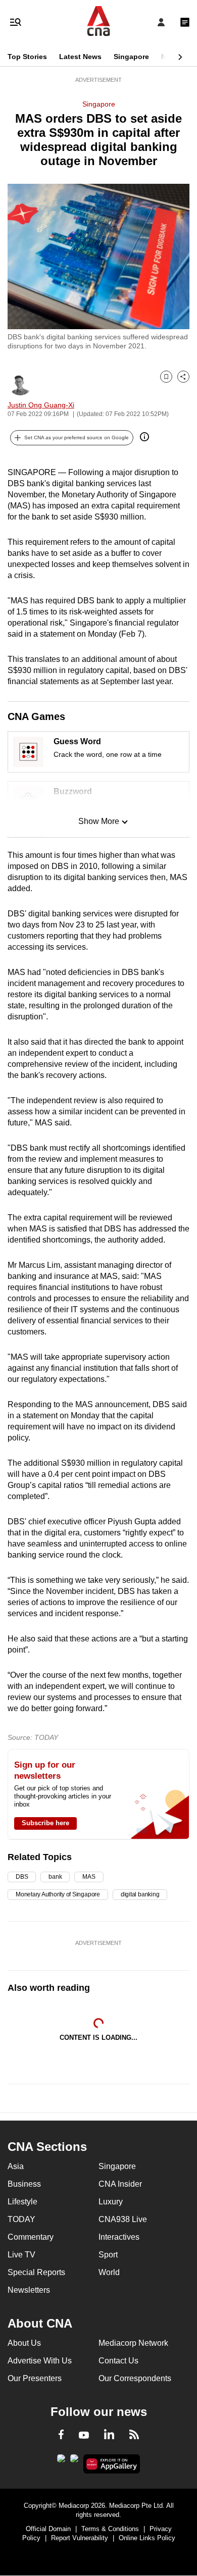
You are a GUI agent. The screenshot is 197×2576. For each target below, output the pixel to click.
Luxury (111, 2202)
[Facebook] (61, 2436)
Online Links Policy (147, 2538)
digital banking (140, 1894)
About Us (24, 2343)
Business (24, 2184)
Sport (108, 2255)
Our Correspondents (135, 2378)
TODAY (21, 2219)
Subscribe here (45, 1823)
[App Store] (74, 2461)
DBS (22, 1877)
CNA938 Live (123, 2219)
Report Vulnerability (80, 2538)
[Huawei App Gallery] (112, 2464)
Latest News (80, 57)
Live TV (21, 2255)
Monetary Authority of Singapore (58, 1894)
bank (55, 1877)
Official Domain (48, 2529)
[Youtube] (84, 2436)
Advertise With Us (40, 2361)
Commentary (31, 2237)
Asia (16, 2166)
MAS (89, 1877)
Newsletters (29, 2290)
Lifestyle (22, 2202)
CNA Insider (120, 2184)
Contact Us (118, 2361)
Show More (99, 821)
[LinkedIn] (109, 2436)
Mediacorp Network (133, 2343)
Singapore (131, 57)
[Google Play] (61, 2461)
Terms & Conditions (110, 2529)
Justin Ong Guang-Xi (41, 405)
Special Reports (36, 2272)
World (109, 2272)
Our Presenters (35, 2378)
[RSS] (134, 2436)
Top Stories (27, 57)
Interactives (119, 2237)
